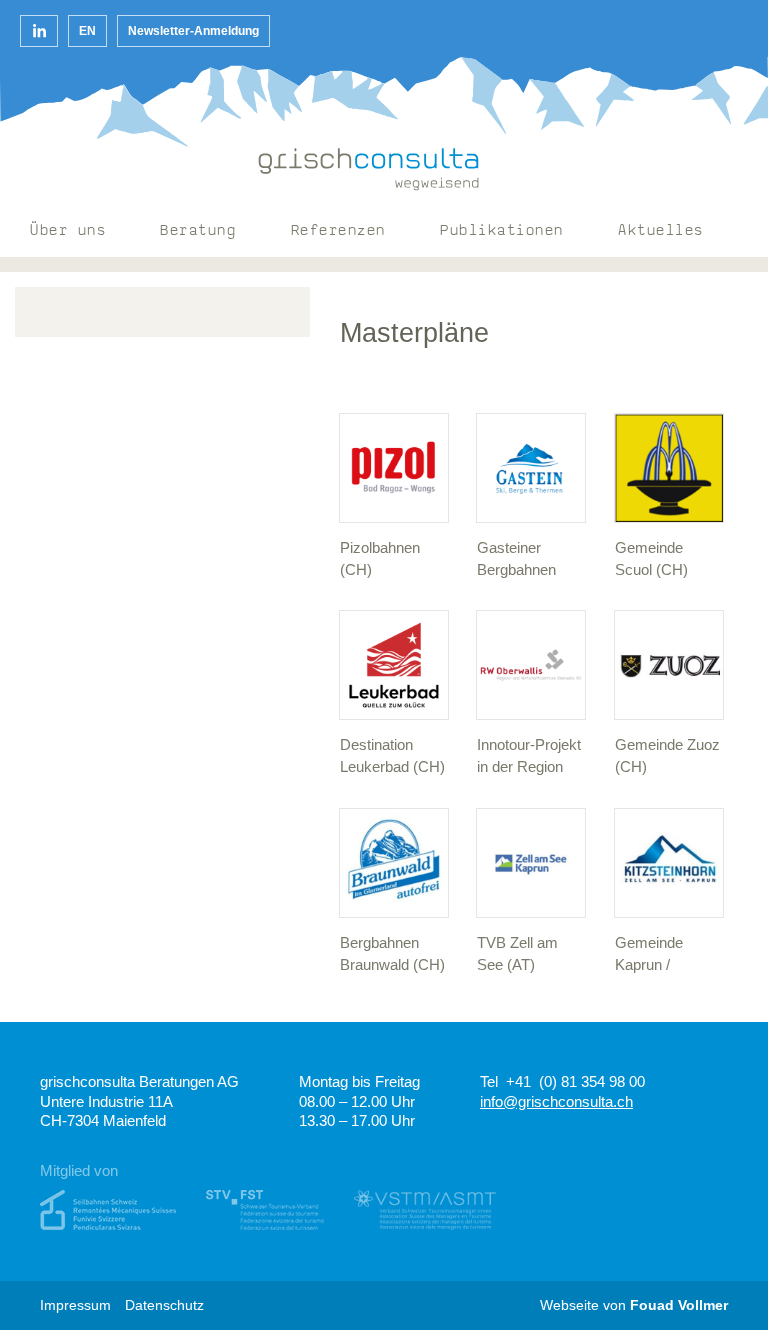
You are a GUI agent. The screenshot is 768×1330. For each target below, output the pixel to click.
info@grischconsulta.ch (556, 1101)
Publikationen (502, 231)
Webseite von (634, 1305)
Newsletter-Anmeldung (193, 31)
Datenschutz (164, 1305)
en (87, 31)
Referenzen (338, 231)
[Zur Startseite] (369, 169)
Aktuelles (661, 231)
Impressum (75, 1305)
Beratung (198, 231)
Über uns (68, 231)
